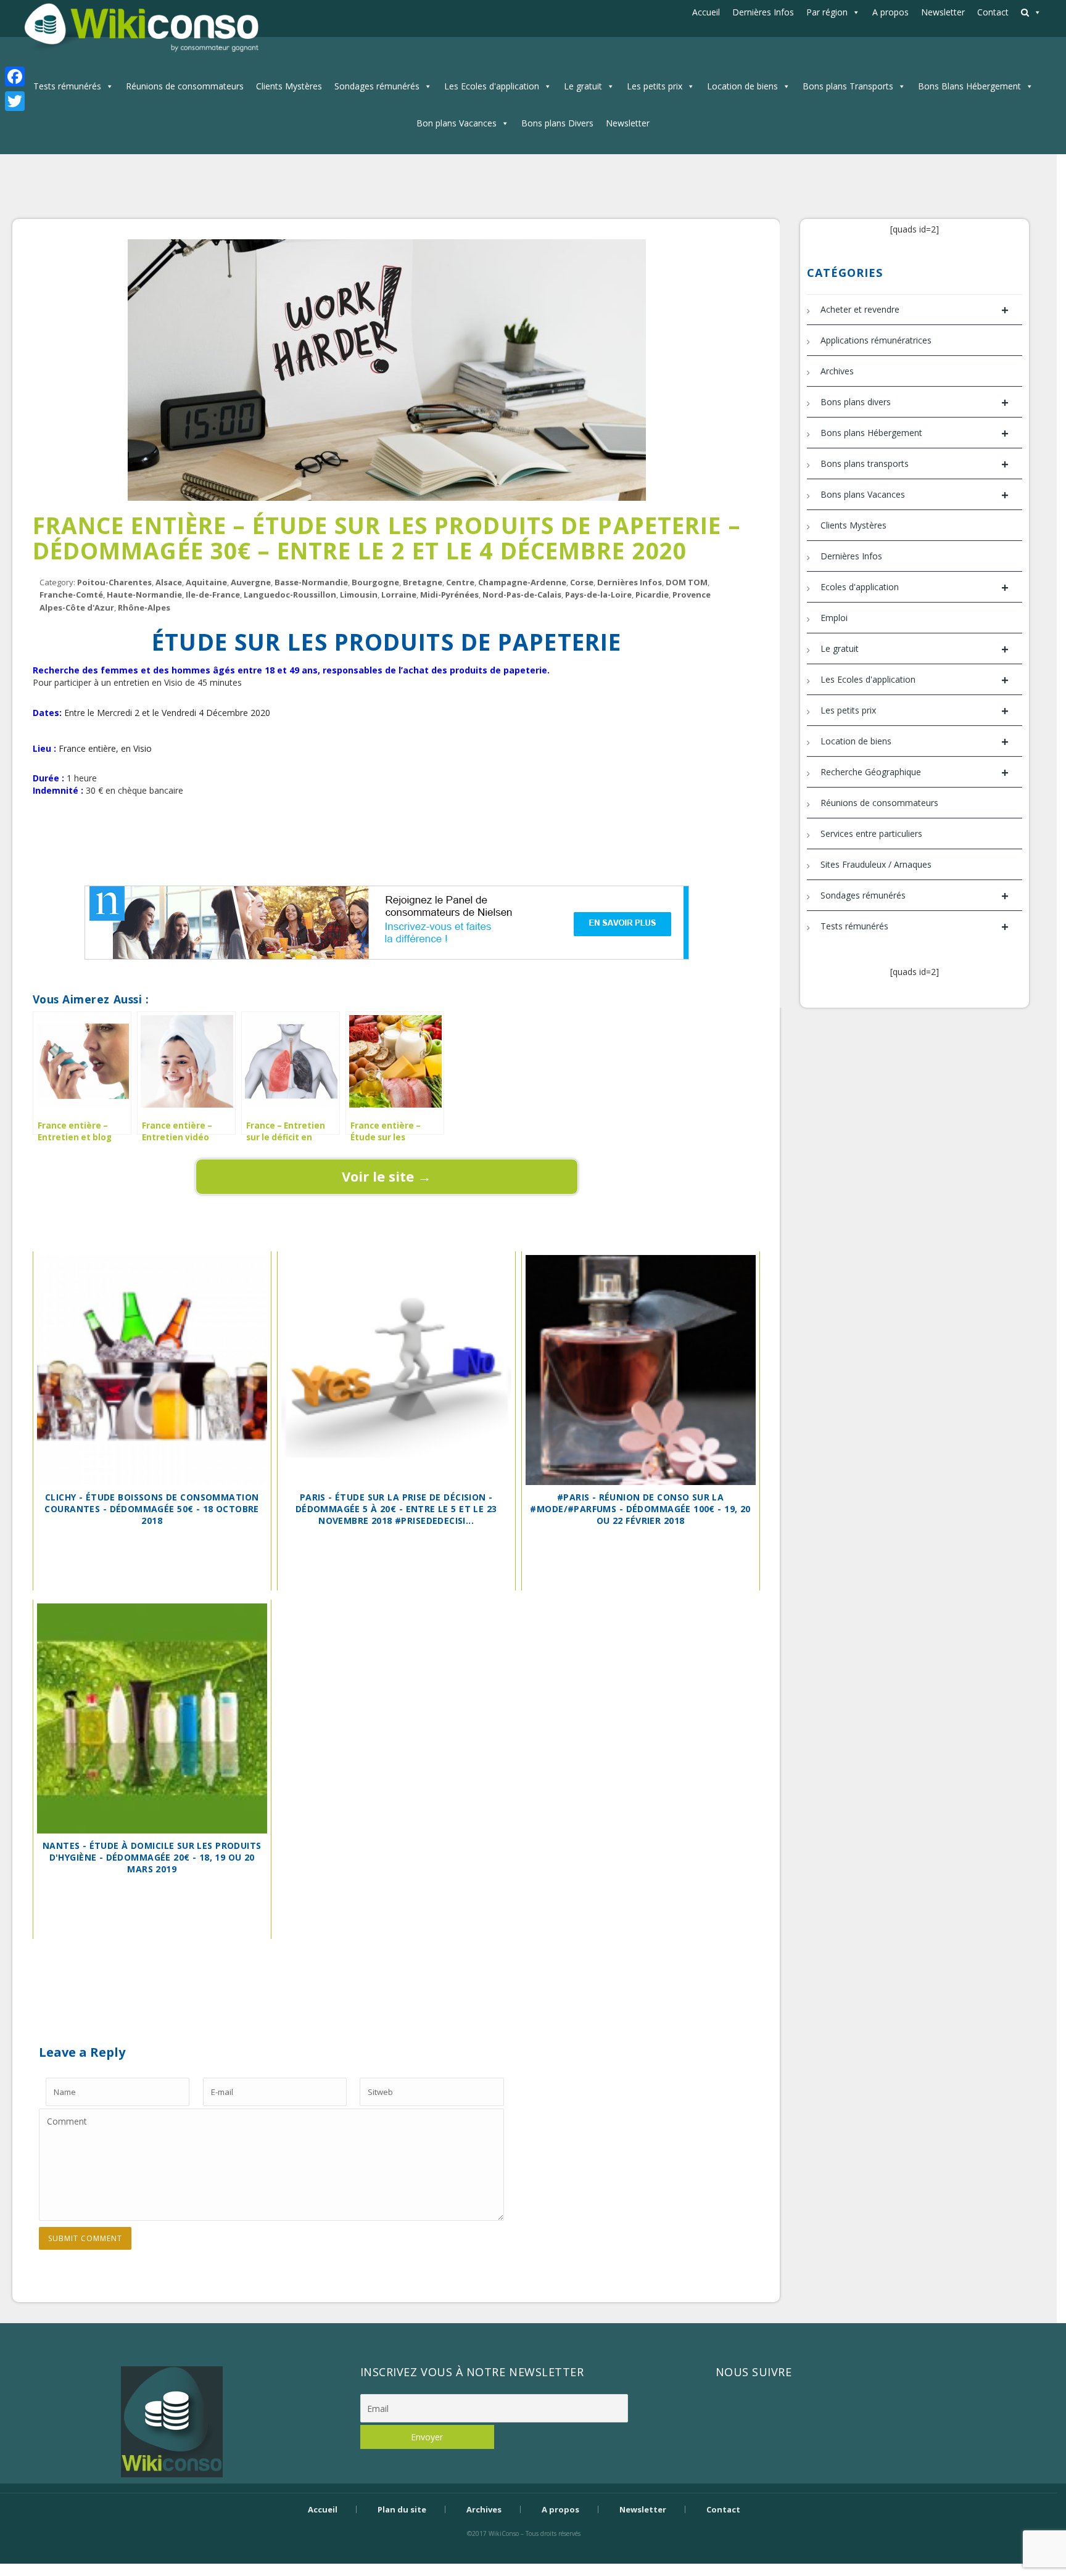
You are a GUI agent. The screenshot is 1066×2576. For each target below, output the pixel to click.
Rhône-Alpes (144, 607)
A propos (890, 12)
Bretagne (423, 582)
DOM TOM (687, 582)
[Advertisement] (387, 839)
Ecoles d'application (915, 587)
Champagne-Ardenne (522, 582)
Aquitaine (206, 582)
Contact (993, 12)
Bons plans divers (915, 402)
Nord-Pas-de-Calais (522, 595)
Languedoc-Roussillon (290, 595)
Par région (827, 12)
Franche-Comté (71, 595)
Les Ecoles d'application (492, 86)
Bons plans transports (915, 464)
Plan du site (402, 2509)
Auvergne (251, 582)
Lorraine (399, 595)
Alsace (169, 582)
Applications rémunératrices (876, 340)
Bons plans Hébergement (915, 433)
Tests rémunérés (67, 86)
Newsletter (943, 12)
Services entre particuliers (871, 833)
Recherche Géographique (915, 772)
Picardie (652, 595)
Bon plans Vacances (457, 123)
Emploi (834, 618)
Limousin (359, 595)
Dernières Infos (763, 12)
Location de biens (742, 86)
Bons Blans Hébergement (969, 86)
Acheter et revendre (915, 310)
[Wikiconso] (140, 27)
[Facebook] (15, 76)
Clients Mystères (289, 86)
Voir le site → (386, 1176)
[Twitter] (15, 101)
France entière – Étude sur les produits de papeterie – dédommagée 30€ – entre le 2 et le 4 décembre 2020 (386, 538)
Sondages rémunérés (377, 86)
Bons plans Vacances (915, 495)
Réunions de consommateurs (185, 86)
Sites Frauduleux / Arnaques (876, 864)
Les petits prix (655, 86)
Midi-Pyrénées (449, 595)
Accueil (706, 12)
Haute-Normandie (144, 595)
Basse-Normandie (311, 582)
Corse (582, 582)
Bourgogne (375, 582)
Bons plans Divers (557, 123)
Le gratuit (583, 86)
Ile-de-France (213, 595)
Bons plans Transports (848, 86)
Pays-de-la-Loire (598, 595)
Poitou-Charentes (114, 582)
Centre (460, 582)
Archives (837, 371)
